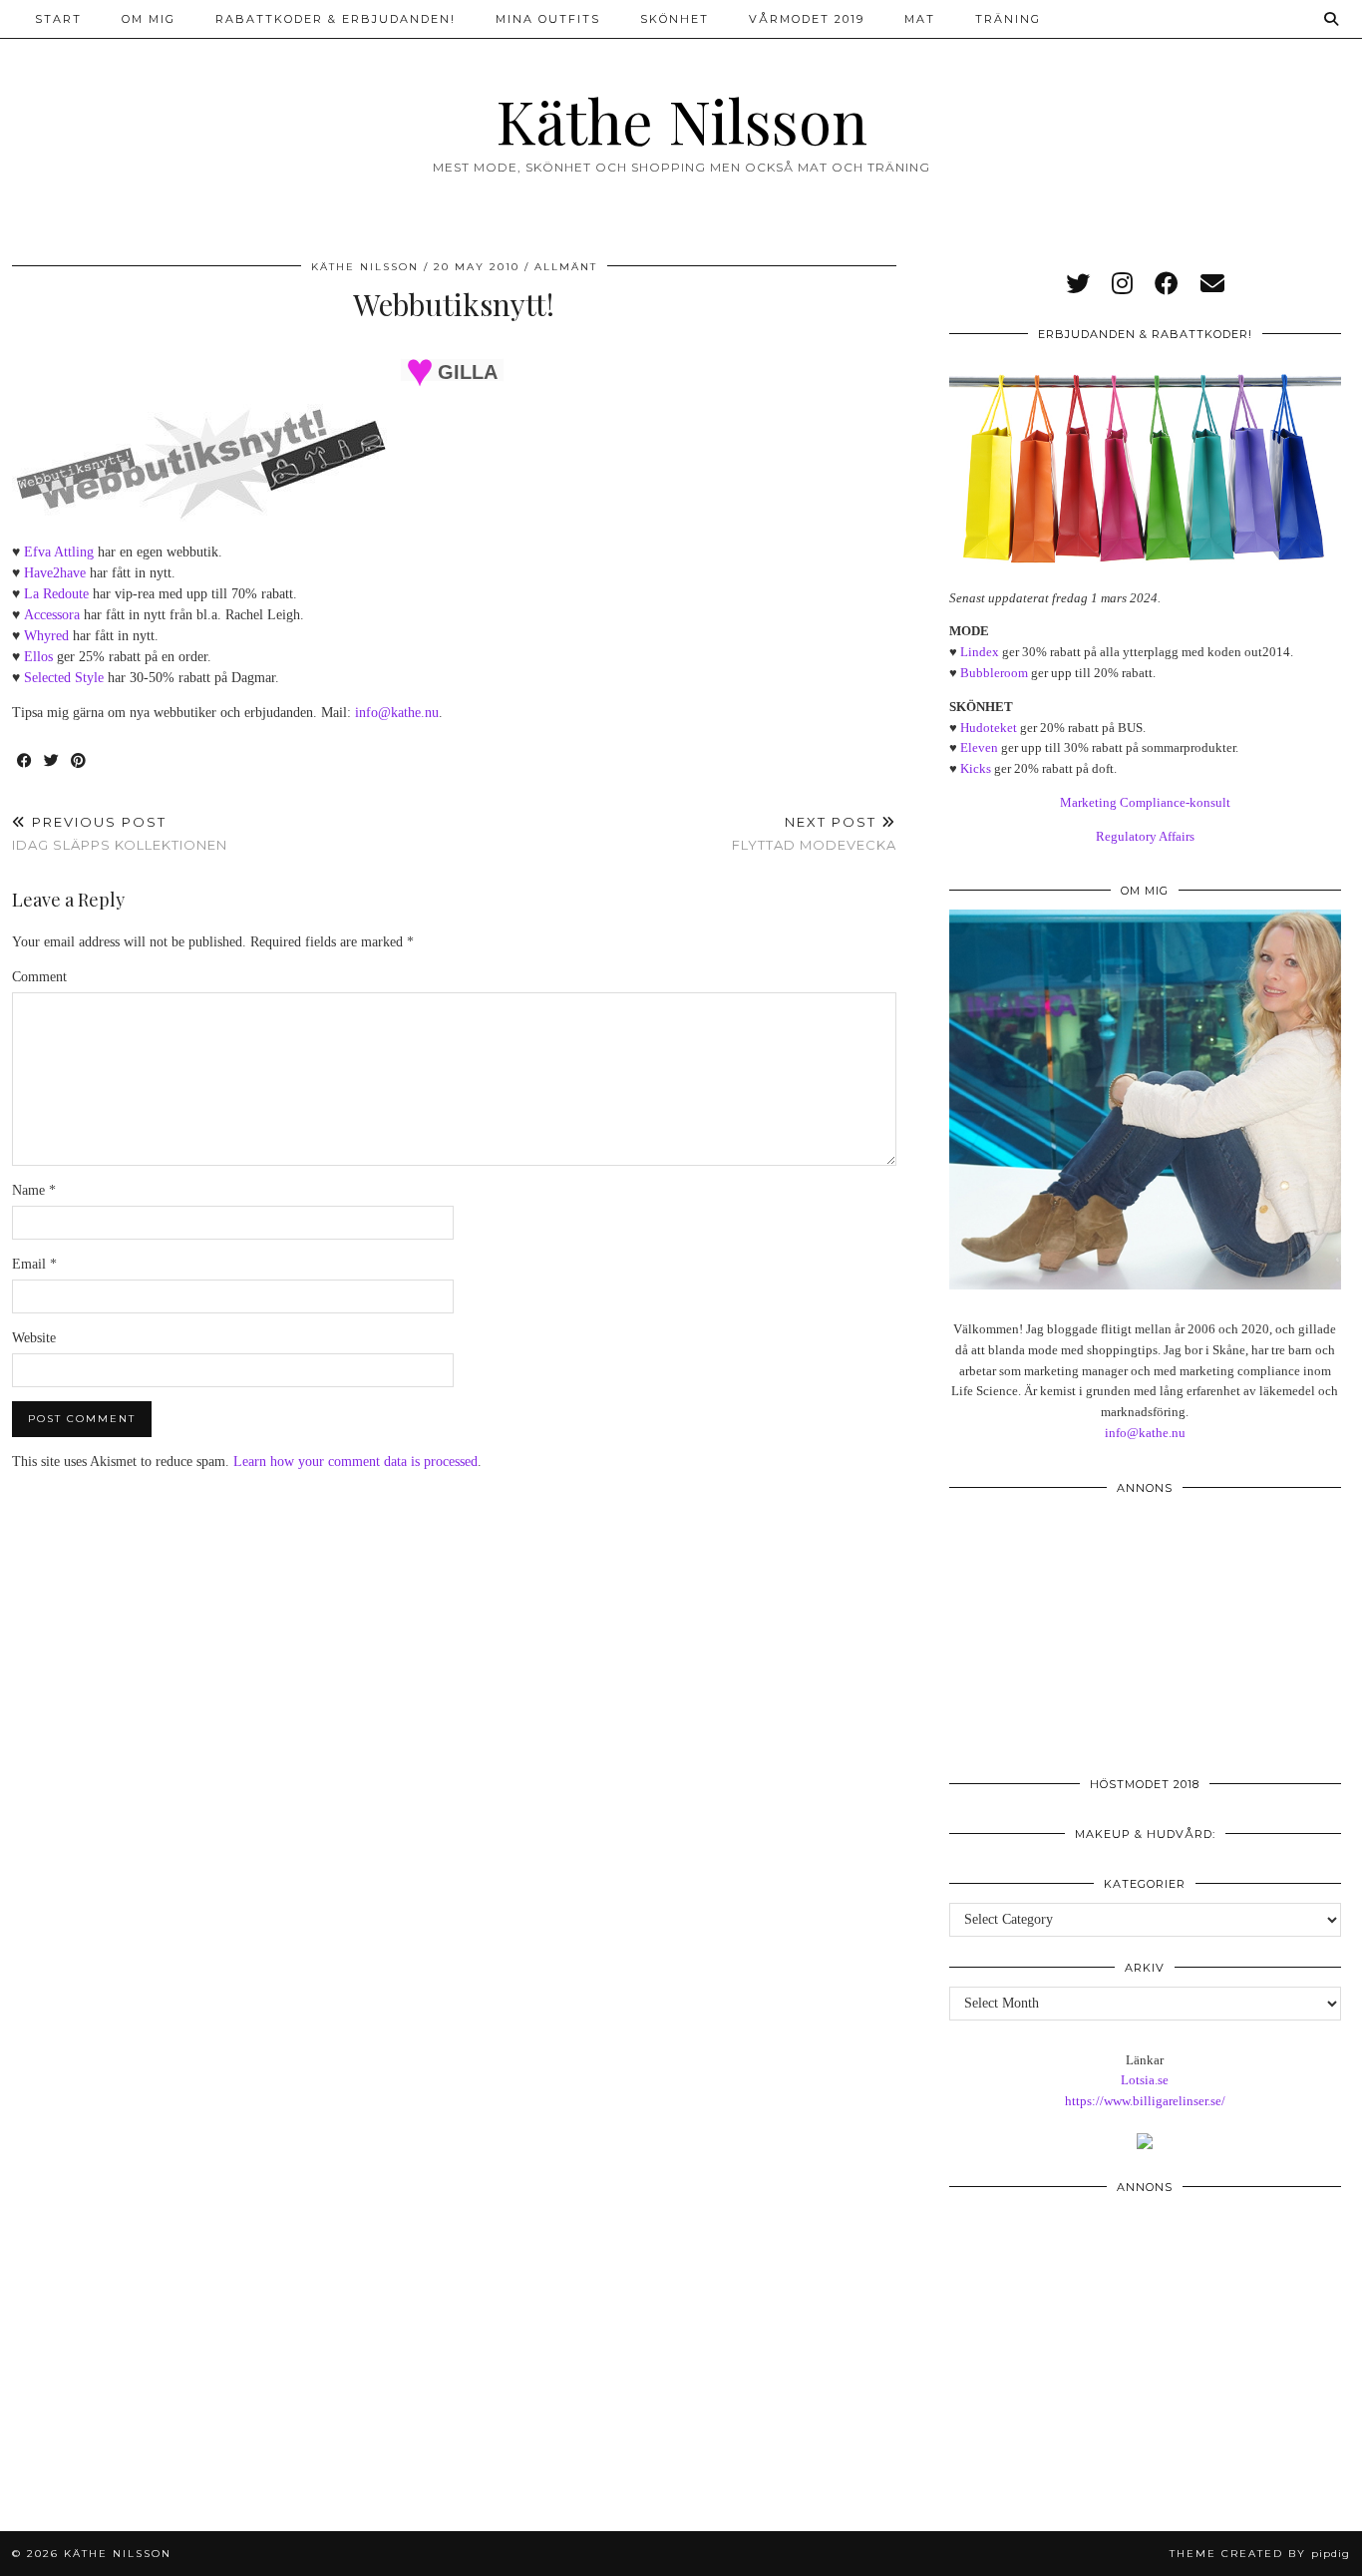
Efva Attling (59, 552)
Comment (39, 977)
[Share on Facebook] (25, 761)
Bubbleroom (994, 673)
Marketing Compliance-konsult (1145, 802)
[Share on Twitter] (52, 761)
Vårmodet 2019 (807, 19)
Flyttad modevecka (814, 833)
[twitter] (1078, 284)
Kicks (976, 768)
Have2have (55, 573)
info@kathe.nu (397, 713)
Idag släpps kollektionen (120, 833)
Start (58, 19)
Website (34, 1338)
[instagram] (1122, 284)
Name (34, 1190)
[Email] (1212, 284)
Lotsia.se (1145, 2080)
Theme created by (1260, 2554)
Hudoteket (989, 728)
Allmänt (566, 267)
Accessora (52, 615)
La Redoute (56, 594)
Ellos (38, 657)
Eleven (979, 747)
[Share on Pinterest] (79, 761)
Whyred (46, 636)
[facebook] (1167, 284)
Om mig (149, 19)
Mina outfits (548, 19)
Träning (1008, 19)
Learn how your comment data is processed (355, 1462)
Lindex (980, 652)
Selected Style (64, 678)
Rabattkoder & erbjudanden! (336, 19)
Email (34, 1264)
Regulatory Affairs (1145, 836)
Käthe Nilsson (681, 120)
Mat (920, 19)
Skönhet (675, 19)
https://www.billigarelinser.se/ (1145, 2101)
